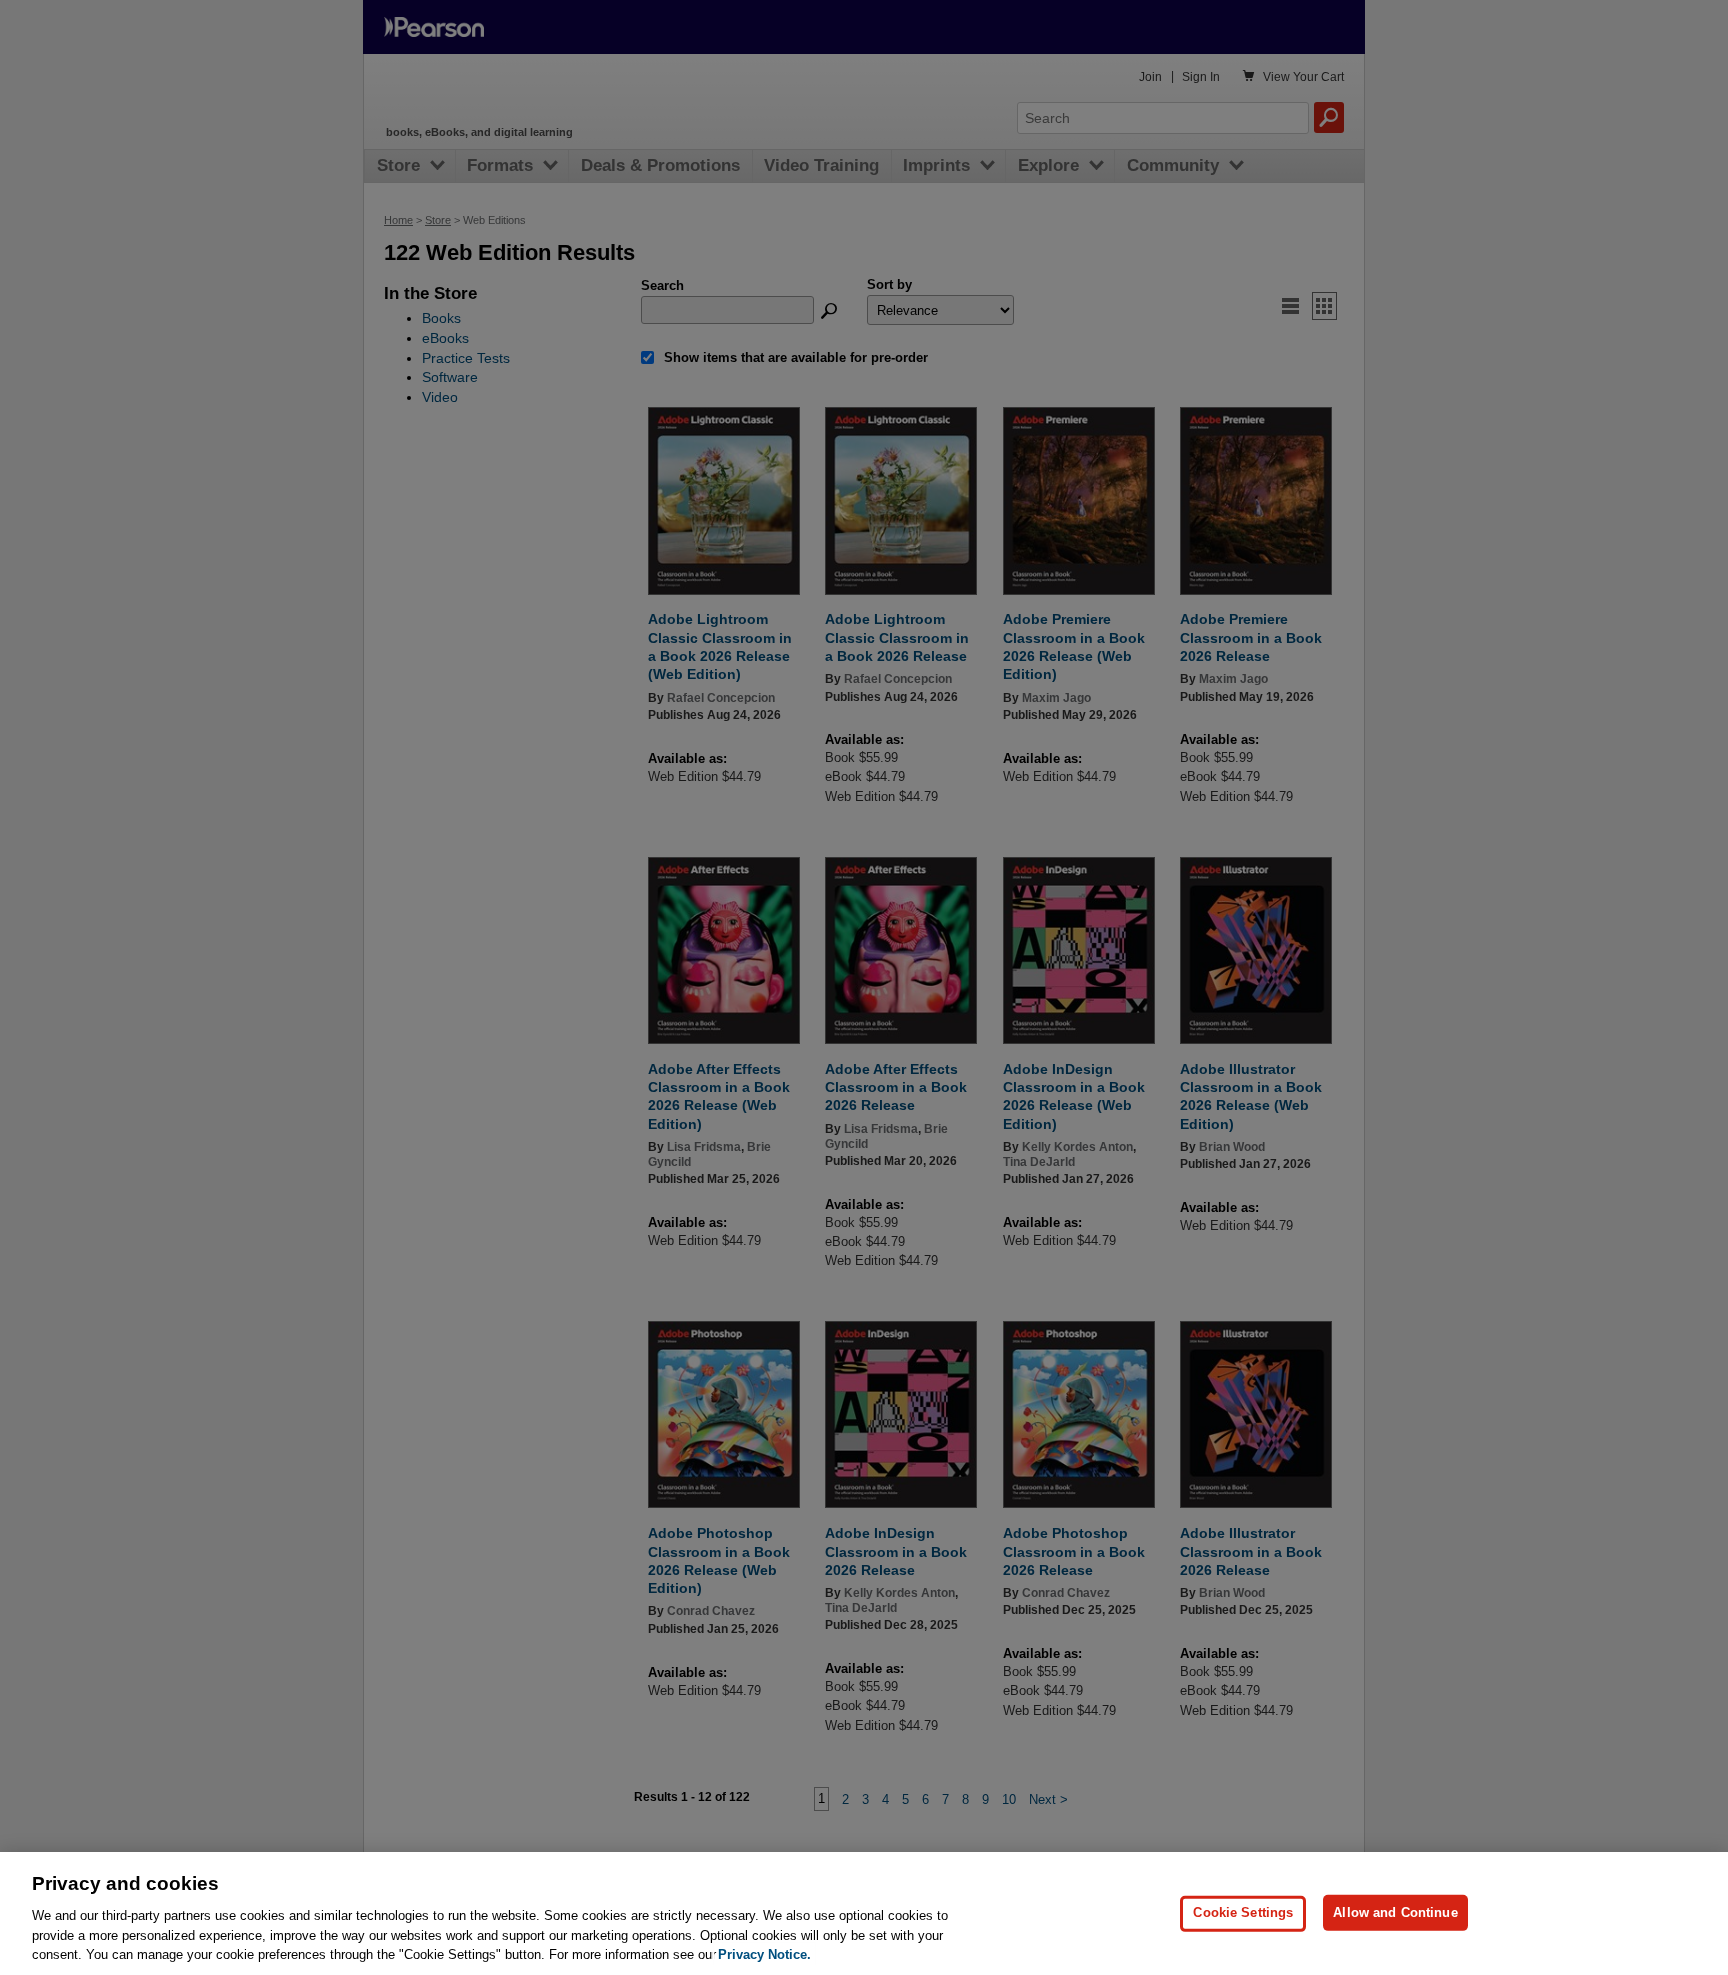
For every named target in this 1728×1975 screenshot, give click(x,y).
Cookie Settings (1243, 1912)
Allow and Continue (1395, 1912)
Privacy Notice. (764, 1954)
